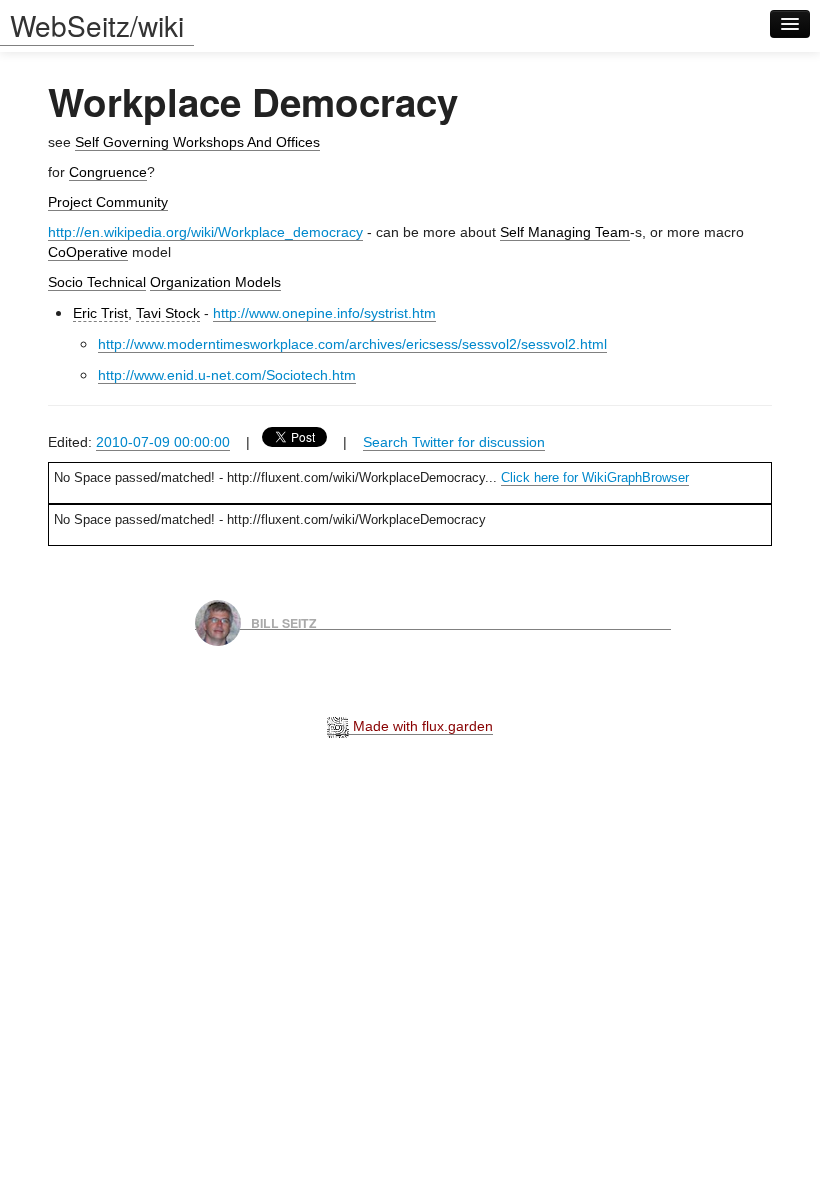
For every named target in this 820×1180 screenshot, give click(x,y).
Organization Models (215, 282)
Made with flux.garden (421, 726)
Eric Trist (100, 313)
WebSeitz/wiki (97, 25)
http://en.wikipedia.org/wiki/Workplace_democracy (205, 232)
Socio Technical (97, 282)
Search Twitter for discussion (454, 442)
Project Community (108, 202)
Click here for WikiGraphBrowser (595, 477)
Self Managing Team (565, 232)
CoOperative (88, 252)
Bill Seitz (284, 622)
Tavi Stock (168, 313)
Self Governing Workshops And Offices (197, 142)
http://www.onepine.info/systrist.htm (324, 313)
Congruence (108, 172)
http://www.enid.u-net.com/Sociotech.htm (227, 375)
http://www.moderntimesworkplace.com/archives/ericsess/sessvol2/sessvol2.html (352, 344)
